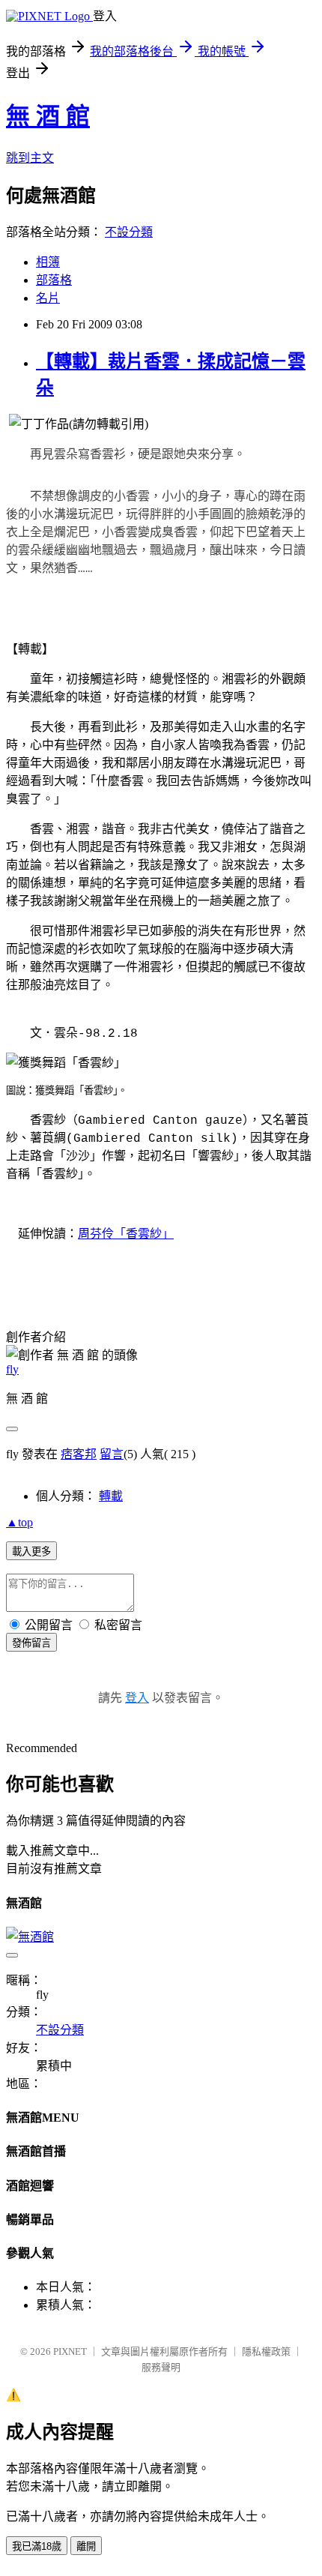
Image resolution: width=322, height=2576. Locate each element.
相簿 (48, 262)
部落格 (54, 280)
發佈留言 (31, 1643)
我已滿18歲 (37, 2546)
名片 (48, 298)
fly (12, 1369)
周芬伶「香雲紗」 (126, 1234)
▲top (19, 1522)
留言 (112, 1454)
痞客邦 (79, 1454)
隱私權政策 (266, 2351)
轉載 (111, 1496)
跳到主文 (30, 158)
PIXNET (70, 2351)
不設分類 (129, 232)
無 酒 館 (48, 116)
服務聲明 (161, 2367)
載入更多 (31, 1552)
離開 (86, 2546)
